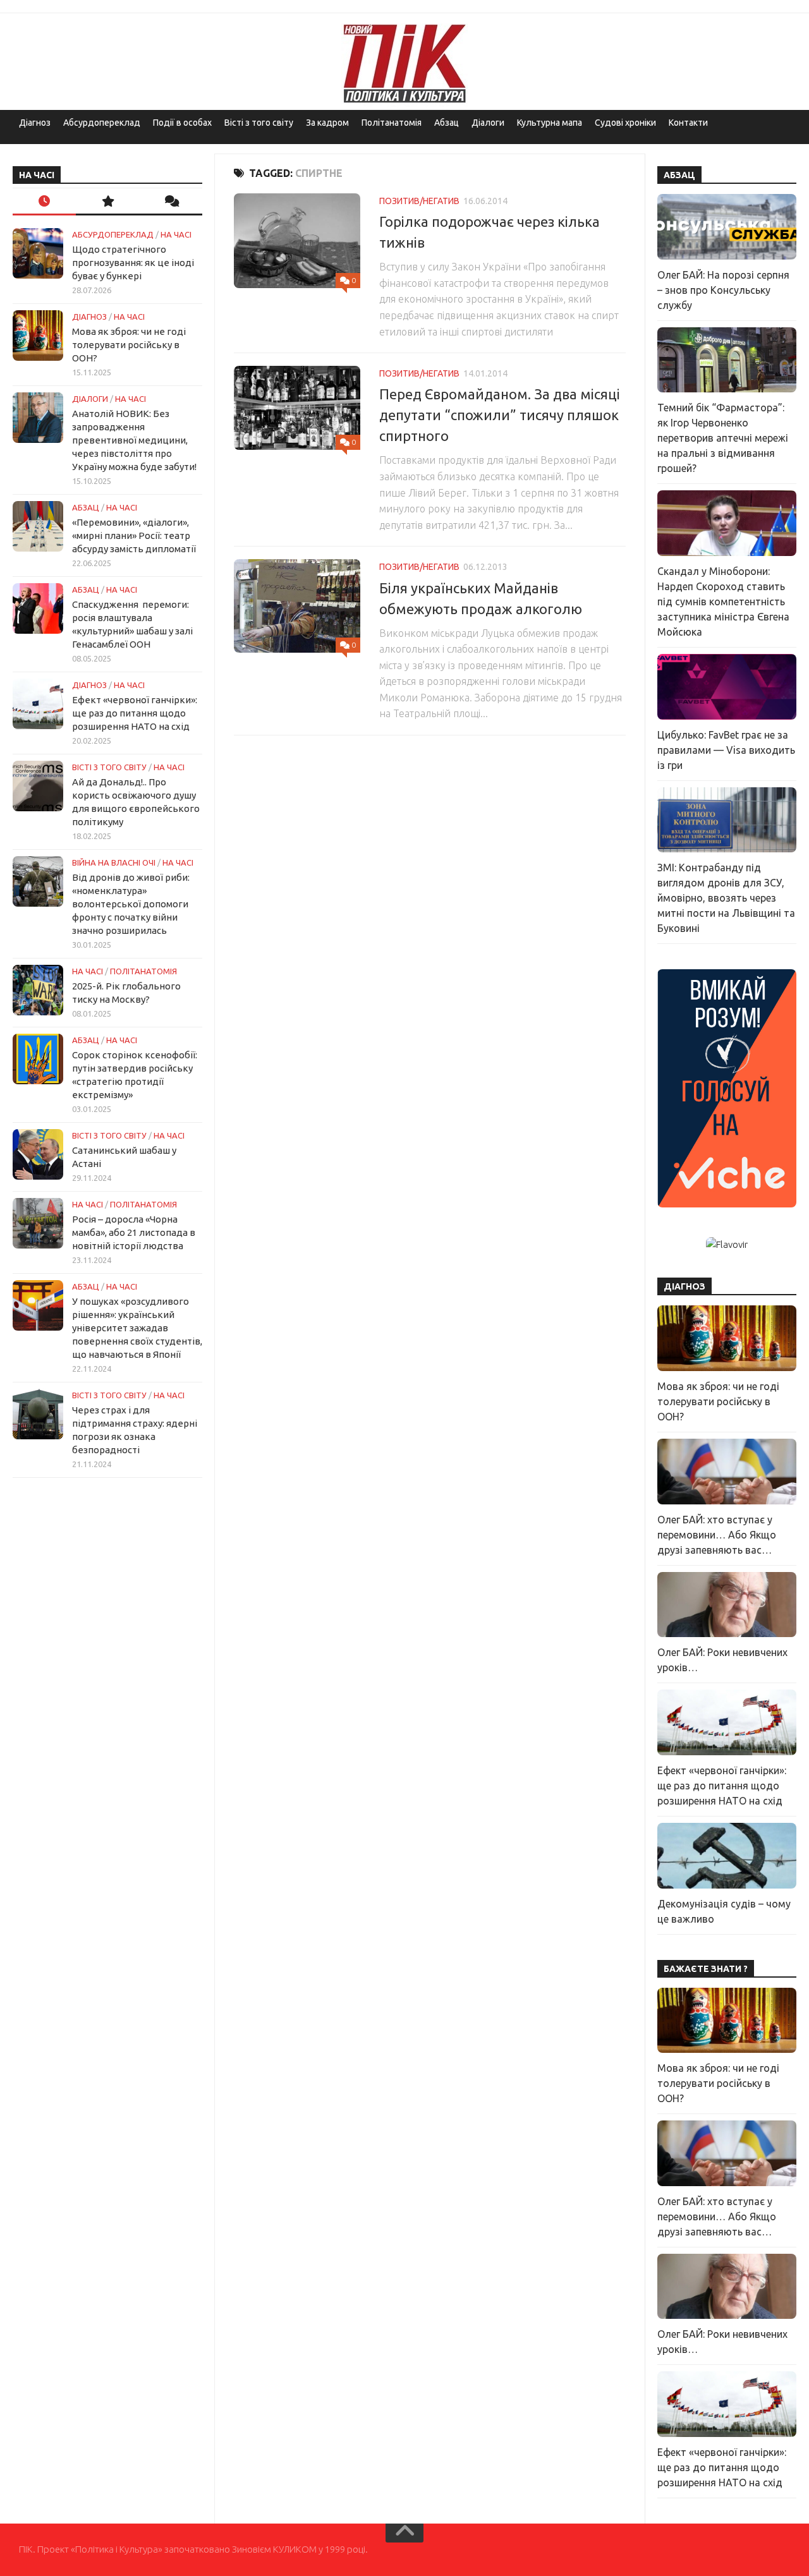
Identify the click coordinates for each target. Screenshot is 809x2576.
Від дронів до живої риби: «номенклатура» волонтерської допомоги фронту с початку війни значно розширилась (131, 904)
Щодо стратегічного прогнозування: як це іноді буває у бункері (133, 263)
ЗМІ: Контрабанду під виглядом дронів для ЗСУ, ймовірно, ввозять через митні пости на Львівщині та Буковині (726, 898)
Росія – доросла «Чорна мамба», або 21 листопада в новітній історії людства (134, 1232)
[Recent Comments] (171, 202)
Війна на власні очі (114, 862)
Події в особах (182, 123)
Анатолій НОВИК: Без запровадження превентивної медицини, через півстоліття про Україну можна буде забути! (134, 440)
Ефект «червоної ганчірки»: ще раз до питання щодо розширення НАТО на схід (135, 713)
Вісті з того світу (259, 123)
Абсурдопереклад (102, 123)
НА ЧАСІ (176, 234)
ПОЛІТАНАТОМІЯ (143, 971)
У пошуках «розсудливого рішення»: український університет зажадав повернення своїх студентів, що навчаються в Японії (137, 1328)
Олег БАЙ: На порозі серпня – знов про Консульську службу (723, 290)
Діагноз (35, 123)
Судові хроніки (625, 123)
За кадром (327, 123)
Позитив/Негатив (419, 201)
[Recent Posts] (44, 202)
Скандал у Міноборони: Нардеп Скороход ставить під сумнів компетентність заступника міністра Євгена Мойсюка (723, 602)
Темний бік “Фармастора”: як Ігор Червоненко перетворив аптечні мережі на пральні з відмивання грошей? (723, 438)
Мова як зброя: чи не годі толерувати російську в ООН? (129, 345)
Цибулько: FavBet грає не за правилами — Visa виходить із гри (726, 750)
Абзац (447, 123)
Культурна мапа (550, 123)
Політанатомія (392, 123)
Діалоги (488, 123)
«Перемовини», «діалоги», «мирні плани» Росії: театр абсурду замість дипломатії (134, 535)
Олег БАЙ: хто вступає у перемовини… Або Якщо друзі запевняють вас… (717, 1535)
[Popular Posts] (107, 202)
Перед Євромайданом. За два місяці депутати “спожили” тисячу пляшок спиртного (500, 415)
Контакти (688, 123)
